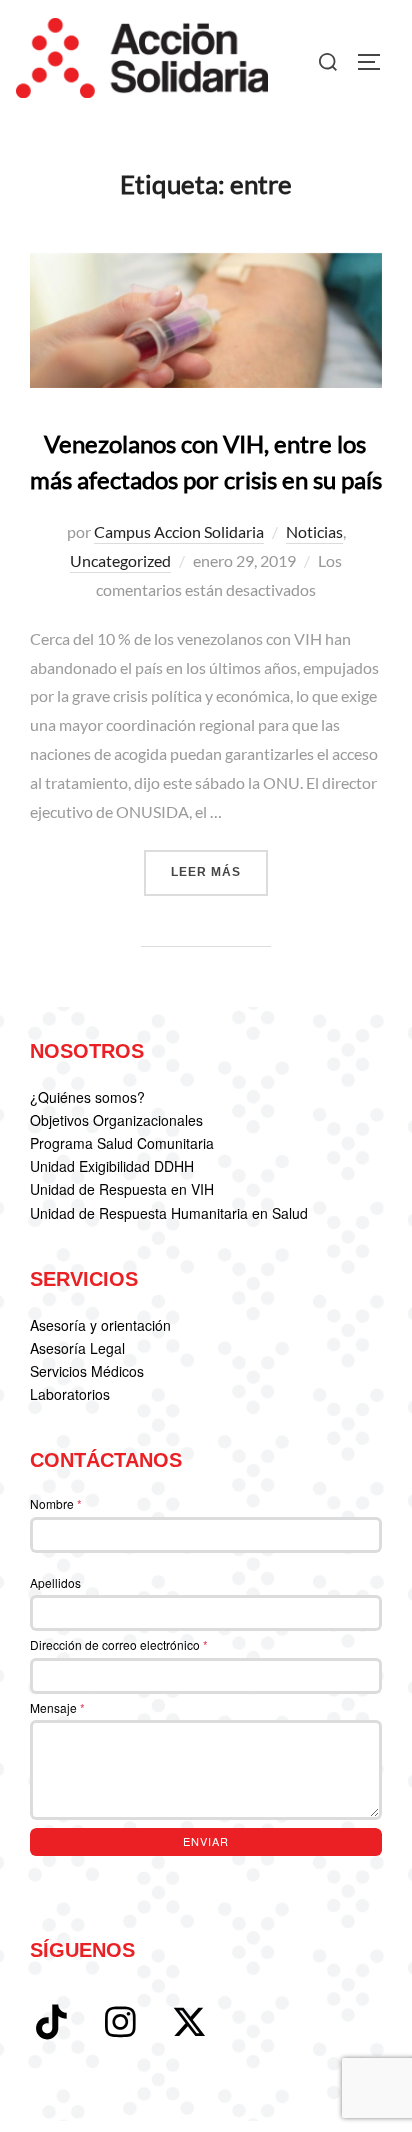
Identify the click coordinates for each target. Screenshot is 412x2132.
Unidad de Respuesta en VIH (122, 1189)
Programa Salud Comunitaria (122, 1143)
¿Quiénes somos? (87, 1097)
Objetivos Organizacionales (116, 1120)
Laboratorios (70, 1394)
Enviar (206, 1841)
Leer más (219, 871)
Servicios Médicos (87, 1371)
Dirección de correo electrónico (119, 1644)
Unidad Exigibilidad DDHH (112, 1166)
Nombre (56, 1503)
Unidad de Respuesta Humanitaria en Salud (169, 1213)
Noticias (314, 531)
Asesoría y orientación (100, 1325)
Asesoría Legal (77, 1348)
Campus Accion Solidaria (179, 531)
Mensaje (57, 1707)
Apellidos (55, 1582)
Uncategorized (120, 560)
